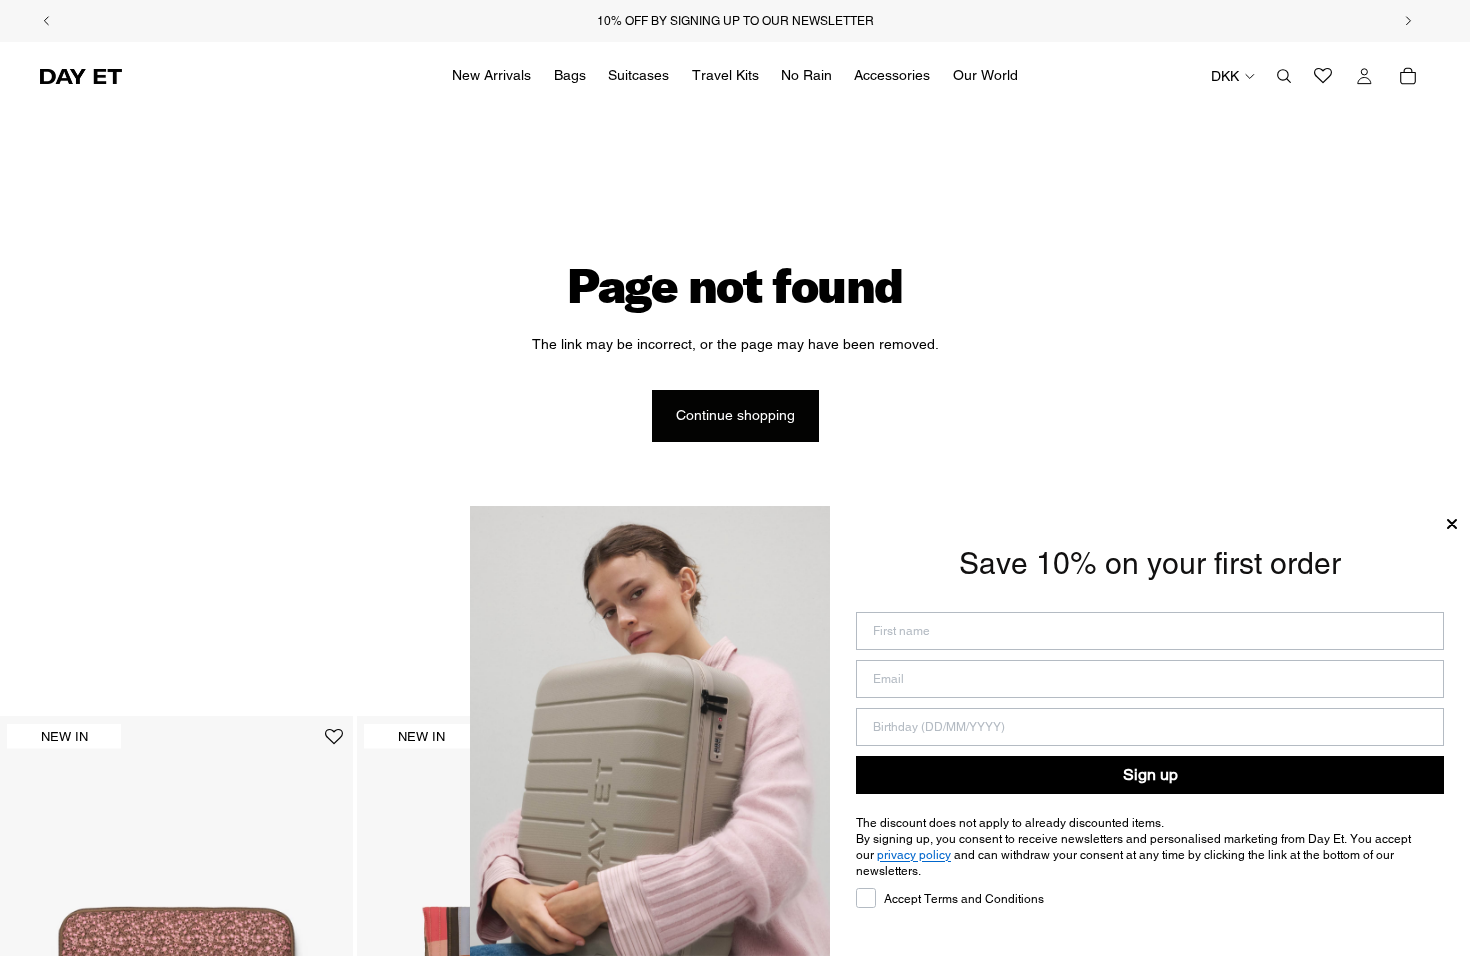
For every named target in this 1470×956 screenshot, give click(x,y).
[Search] (1284, 76)
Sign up (1150, 774)
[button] (334, 744)
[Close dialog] (1452, 524)
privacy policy (914, 855)
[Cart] (1408, 76)
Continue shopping (735, 415)
